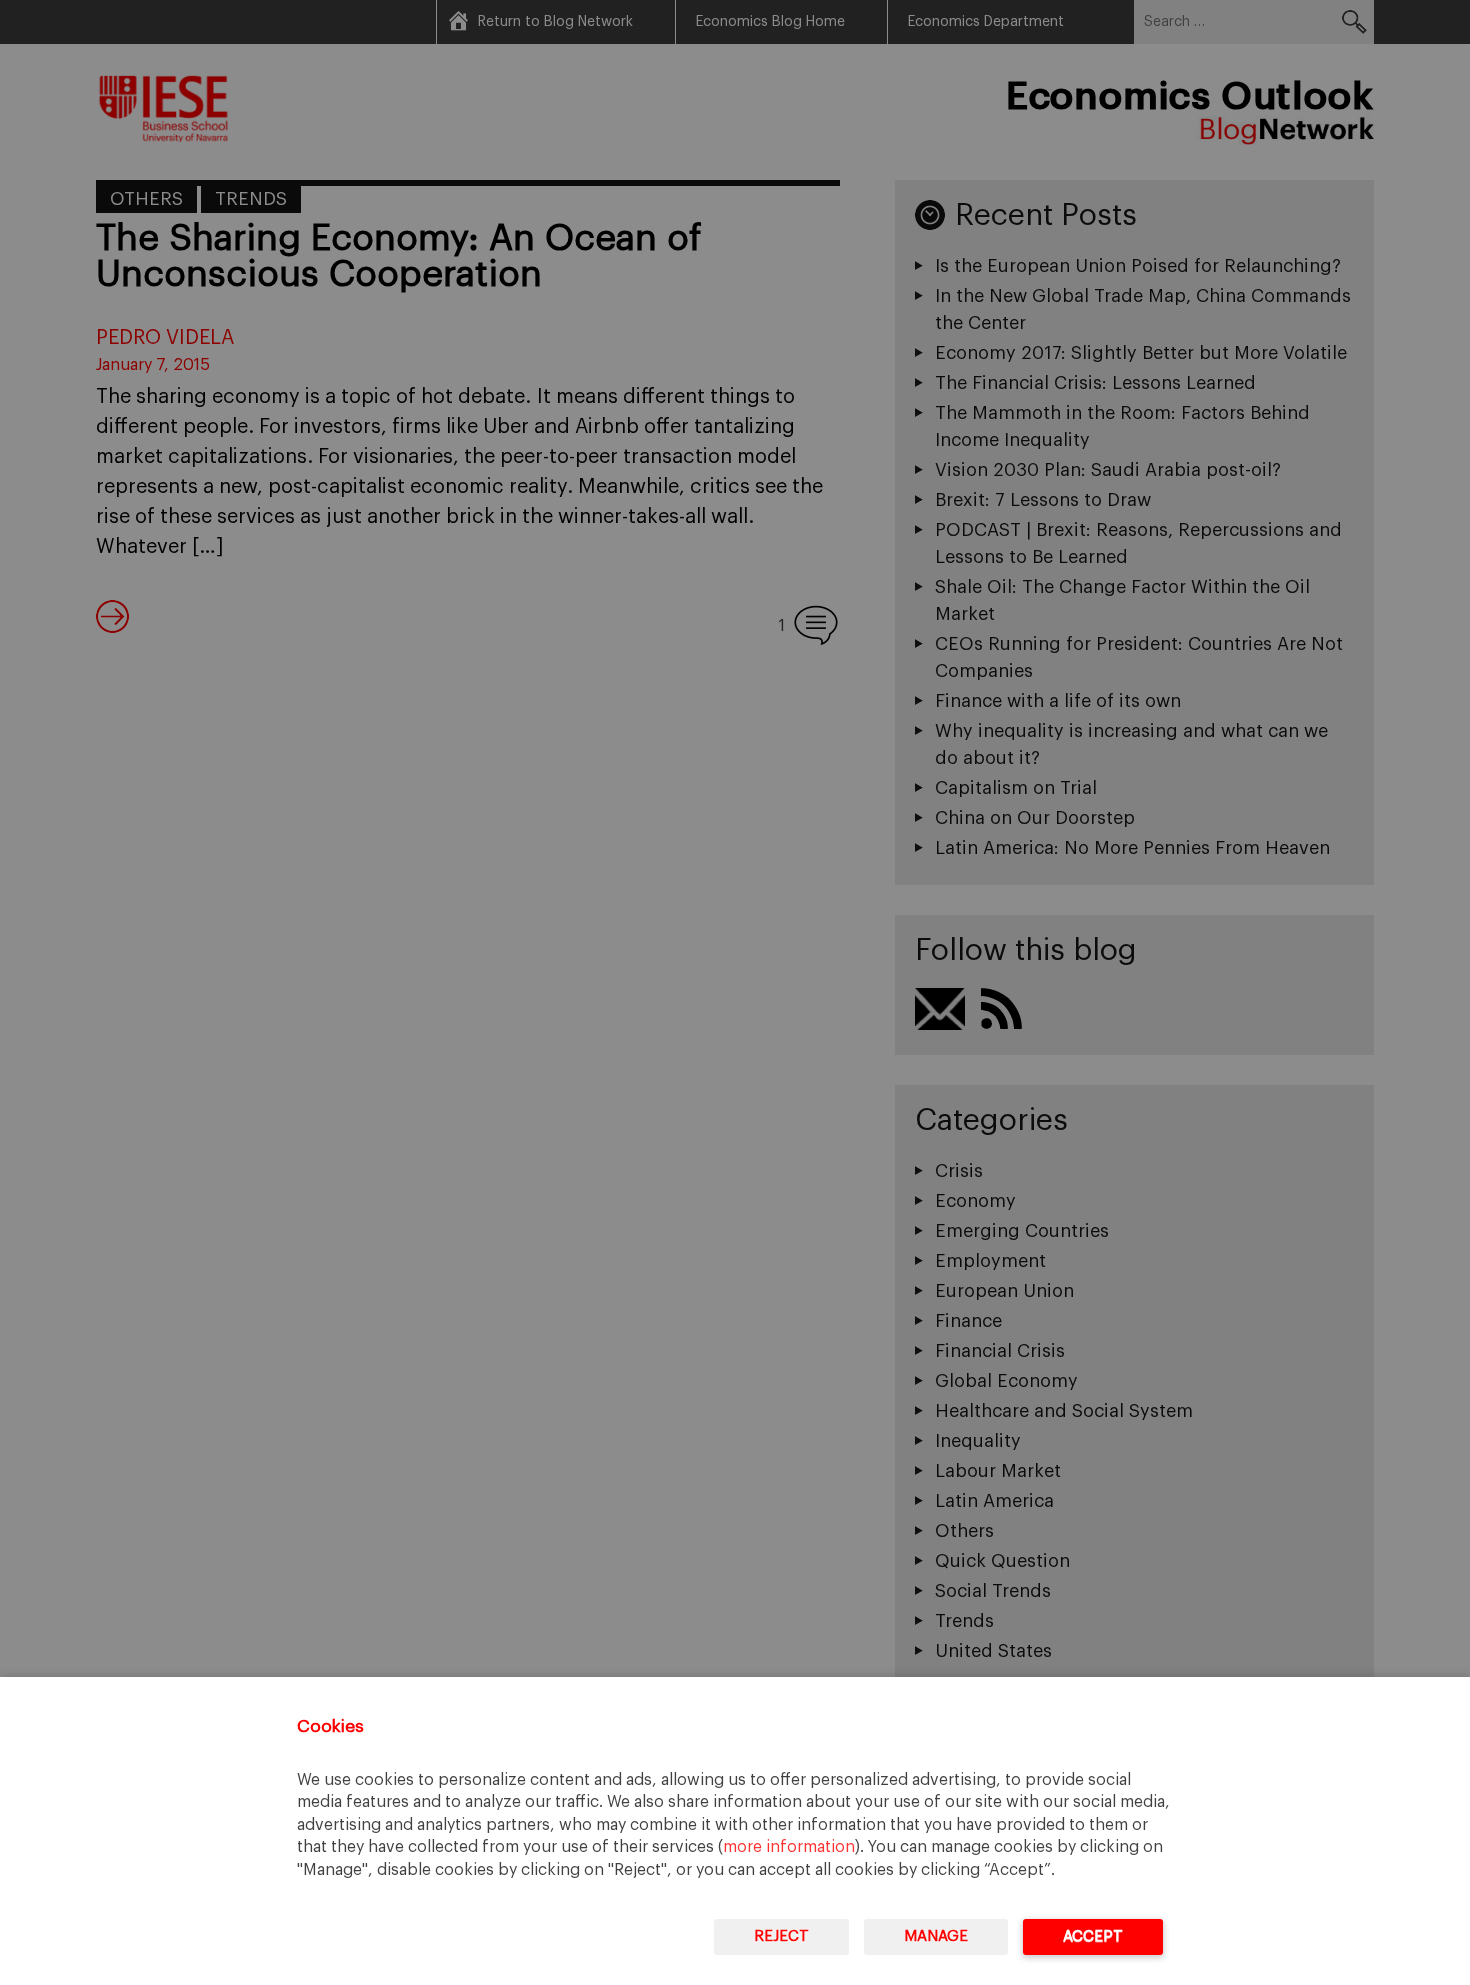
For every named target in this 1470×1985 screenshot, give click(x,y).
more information (789, 1847)
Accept (1093, 1936)
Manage (936, 1936)
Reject (781, 1936)
